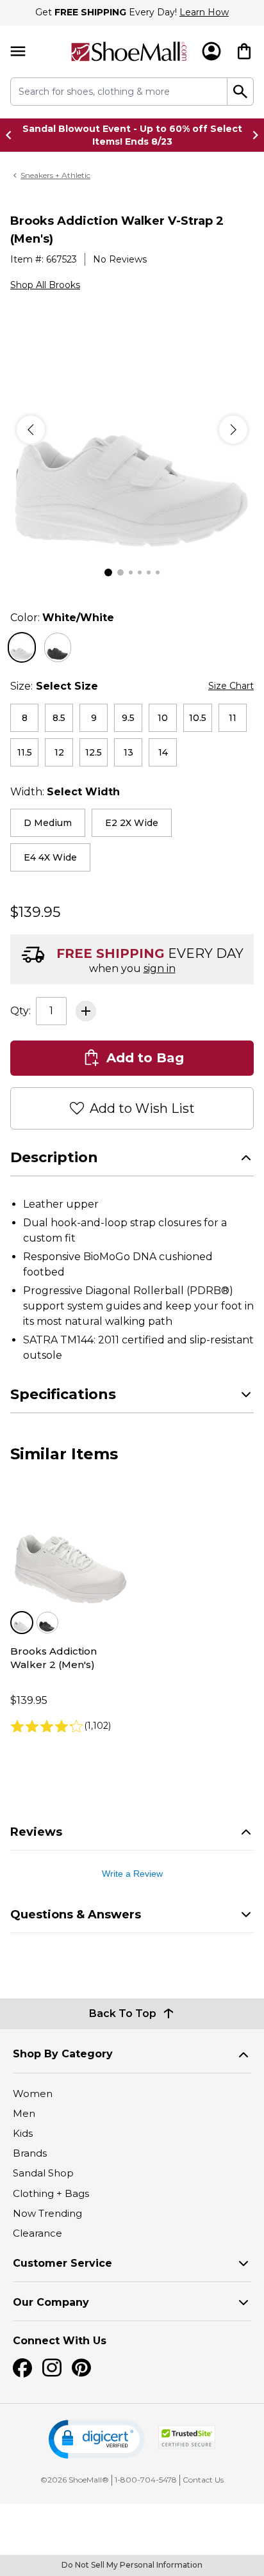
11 (233, 718)
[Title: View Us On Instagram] (52, 2368)
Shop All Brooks (45, 285)
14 (163, 752)
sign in (160, 968)
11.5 (25, 752)
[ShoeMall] (129, 52)
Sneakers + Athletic (55, 175)
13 (128, 752)
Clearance (37, 2233)
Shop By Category (63, 2054)
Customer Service (62, 2263)
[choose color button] (22, 647)
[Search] (241, 92)
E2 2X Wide (132, 823)
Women (33, 2094)
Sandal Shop (43, 2173)
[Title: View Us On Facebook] (22, 2368)
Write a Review (132, 1874)
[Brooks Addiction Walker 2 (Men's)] (70, 1549)
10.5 (198, 718)
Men (24, 2113)
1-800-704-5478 (146, 2480)
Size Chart (231, 686)
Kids (23, 2133)
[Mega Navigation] (18, 52)
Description (54, 1157)
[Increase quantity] (86, 1011)
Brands (30, 2153)
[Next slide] (252, 135)
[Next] (233, 430)
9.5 (128, 718)
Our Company (51, 2302)
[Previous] (31, 430)
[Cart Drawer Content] (244, 51)
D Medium (48, 823)
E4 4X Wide (50, 857)
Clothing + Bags (51, 2193)
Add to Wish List (142, 1108)
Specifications (63, 1394)
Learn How (204, 12)
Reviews (36, 1832)
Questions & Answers (76, 1915)
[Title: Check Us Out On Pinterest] (81, 2368)
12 (59, 752)
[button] (97, 2439)
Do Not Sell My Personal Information (132, 2565)
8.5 (59, 718)
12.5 (94, 752)
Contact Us (203, 2480)
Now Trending (47, 2213)
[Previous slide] (12, 135)
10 (163, 718)
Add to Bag (145, 1058)
